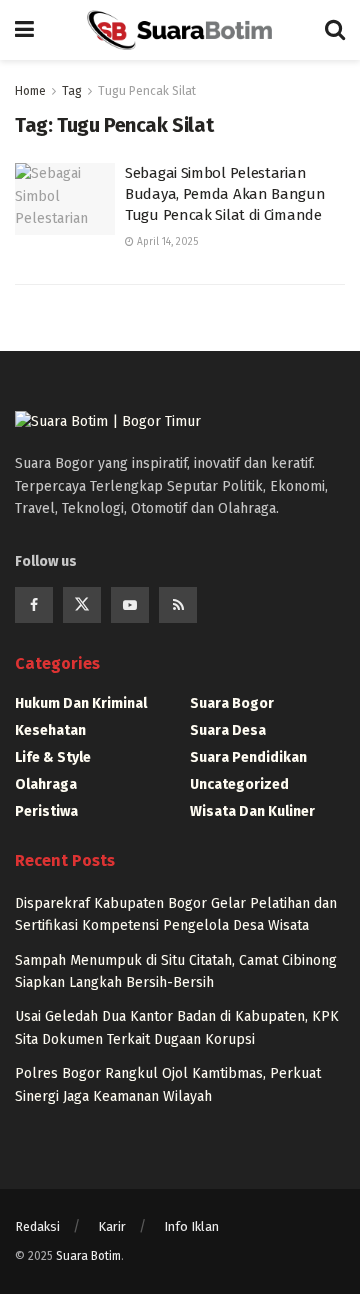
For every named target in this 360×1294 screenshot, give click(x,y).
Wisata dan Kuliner (252, 811)
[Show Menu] (24, 30)
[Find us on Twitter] (82, 605)
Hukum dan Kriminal (81, 703)
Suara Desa (228, 730)
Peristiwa (46, 811)
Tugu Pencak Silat (147, 91)
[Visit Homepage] (179, 30)
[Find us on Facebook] (34, 605)
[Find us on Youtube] (130, 605)
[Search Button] (335, 30)
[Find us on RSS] (178, 605)
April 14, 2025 (166, 242)
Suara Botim (88, 1256)
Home (30, 91)
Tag (72, 91)
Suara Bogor (232, 703)
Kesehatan (50, 730)
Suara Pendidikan (248, 757)
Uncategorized (239, 784)
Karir (112, 1226)
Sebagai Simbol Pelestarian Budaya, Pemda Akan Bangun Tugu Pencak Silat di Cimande (225, 194)
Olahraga (46, 784)
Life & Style (53, 757)
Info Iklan (191, 1226)
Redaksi (37, 1226)
